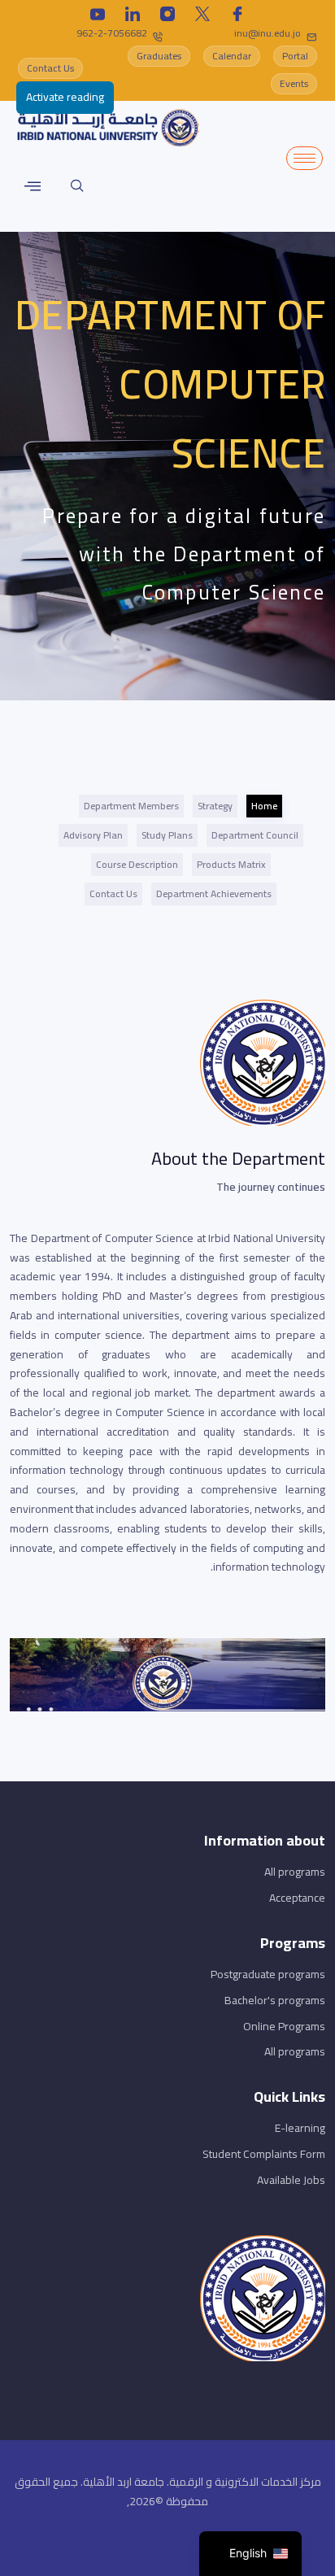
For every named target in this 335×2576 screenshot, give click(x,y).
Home (264, 806)
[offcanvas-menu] (33, 186)
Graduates (159, 56)
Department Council (255, 835)
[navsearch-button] (77, 186)
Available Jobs (291, 2180)
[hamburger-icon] (305, 158)
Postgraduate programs (268, 1974)
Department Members (131, 806)
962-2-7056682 (112, 33)
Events (294, 83)
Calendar (232, 56)
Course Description (137, 864)
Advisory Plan (93, 835)
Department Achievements (214, 894)
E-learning (300, 2128)
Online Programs (284, 2026)
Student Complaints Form (264, 2154)
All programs (295, 1872)
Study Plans (167, 835)
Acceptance (297, 1898)
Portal (295, 56)
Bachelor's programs (275, 2000)
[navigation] (250, 2554)
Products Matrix (231, 864)
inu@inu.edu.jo (268, 33)
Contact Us (50, 68)
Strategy (215, 806)
